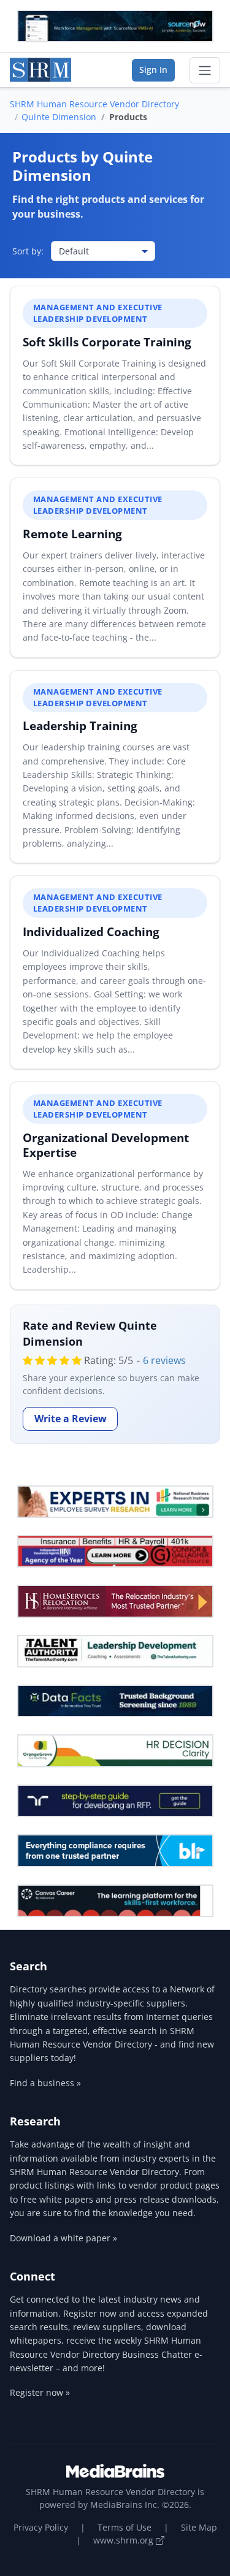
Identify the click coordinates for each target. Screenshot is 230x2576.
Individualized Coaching (91, 932)
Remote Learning (72, 534)
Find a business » (45, 2083)
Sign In (153, 70)
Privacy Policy (41, 2527)
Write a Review (71, 1419)
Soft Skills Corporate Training (107, 342)
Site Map (199, 2527)
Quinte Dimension (59, 117)
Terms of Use (125, 2527)
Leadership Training (80, 726)
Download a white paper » (63, 2238)
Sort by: (28, 251)
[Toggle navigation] (205, 70)
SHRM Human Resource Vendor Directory (94, 104)
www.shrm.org (125, 2540)
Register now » (40, 2392)
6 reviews (164, 1360)
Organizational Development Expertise (106, 1145)
